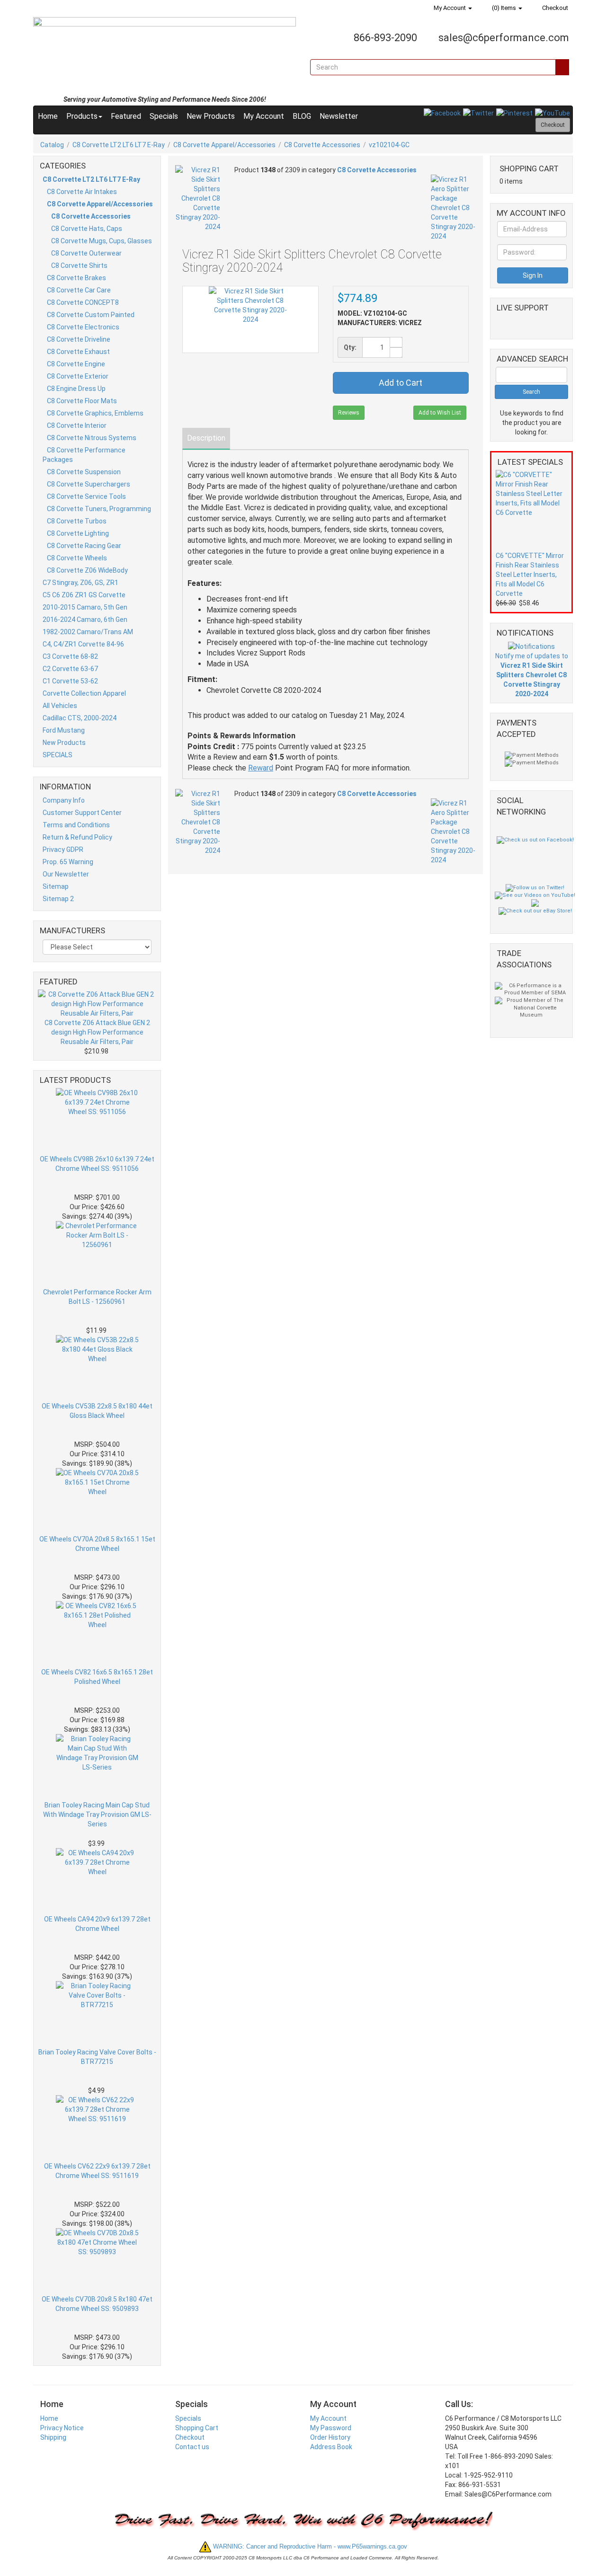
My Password (331, 2428)
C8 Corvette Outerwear (86, 253)
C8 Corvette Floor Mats (82, 401)
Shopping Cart (197, 2428)
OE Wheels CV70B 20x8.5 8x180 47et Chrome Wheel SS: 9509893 (97, 2304)
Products (82, 116)
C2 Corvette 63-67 (70, 669)
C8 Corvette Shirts (79, 266)
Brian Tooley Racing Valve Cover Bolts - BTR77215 (97, 2057)
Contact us (192, 2447)
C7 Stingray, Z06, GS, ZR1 (80, 583)
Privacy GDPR (63, 850)
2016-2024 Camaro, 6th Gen (85, 620)
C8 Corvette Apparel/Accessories (224, 145)
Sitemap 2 (58, 899)
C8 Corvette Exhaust (78, 352)
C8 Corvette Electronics (83, 327)
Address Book (331, 2447)
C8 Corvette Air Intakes (82, 192)
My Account (450, 8)
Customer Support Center (82, 813)
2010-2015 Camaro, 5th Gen (85, 607)
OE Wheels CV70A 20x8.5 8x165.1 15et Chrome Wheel (97, 1544)
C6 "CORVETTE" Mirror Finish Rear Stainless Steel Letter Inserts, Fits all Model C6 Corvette (530, 575)
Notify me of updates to (532, 675)
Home (48, 116)
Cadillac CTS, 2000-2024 (80, 718)
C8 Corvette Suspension (84, 472)
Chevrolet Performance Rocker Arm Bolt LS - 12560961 (97, 1297)
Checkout (554, 8)
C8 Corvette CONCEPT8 (83, 302)
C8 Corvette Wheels (77, 558)
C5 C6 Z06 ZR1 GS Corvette (84, 595)
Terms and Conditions (76, 825)
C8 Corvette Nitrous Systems (92, 438)
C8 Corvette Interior (77, 425)
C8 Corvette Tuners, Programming (99, 509)
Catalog (52, 145)
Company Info (64, 800)
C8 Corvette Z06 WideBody (87, 570)
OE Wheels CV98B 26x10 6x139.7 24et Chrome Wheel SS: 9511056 (97, 1164)
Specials (164, 116)
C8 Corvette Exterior (78, 376)
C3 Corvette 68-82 (70, 656)
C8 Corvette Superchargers (89, 484)
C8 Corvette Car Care (79, 290)
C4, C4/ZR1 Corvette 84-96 (83, 644)
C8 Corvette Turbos (77, 521)
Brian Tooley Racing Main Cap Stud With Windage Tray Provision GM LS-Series (97, 1815)
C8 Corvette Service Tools (86, 496)
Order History (330, 2437)
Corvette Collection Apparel (84, 693)
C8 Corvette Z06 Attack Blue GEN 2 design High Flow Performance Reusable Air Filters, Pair (97, 1032)
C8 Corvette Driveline (79, 339)
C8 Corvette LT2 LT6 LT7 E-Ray (119, 145)
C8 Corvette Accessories (322, 145)
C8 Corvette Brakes (76, 278)
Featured (126, 116)
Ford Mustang (64, 730)
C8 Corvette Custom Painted (91, 315)
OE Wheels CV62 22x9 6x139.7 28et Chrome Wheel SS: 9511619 (97, 2171)
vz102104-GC (389, 145)
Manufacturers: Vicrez (380, 323)
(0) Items (504, 8)
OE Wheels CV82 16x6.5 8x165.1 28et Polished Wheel (97, 1677)
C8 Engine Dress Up (76, 389)
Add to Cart (401, 383)
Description (206, 438)
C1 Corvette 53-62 (70, 681)
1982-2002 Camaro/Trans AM (88, 632)
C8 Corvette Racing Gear (84, 546)
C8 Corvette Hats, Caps (87, 229)
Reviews (349, 413)
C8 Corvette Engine (76, 364)
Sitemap (56, 886)
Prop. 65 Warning (68, 862)
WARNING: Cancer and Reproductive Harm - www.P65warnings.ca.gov (309, 2546)
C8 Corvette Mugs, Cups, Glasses (102, 241)
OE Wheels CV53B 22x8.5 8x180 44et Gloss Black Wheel (97, 1411)
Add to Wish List (440, 413)
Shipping (53, 2437)
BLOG (302, 116)
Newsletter (339, 116)
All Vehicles (60, 706)
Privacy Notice (62, 2428)
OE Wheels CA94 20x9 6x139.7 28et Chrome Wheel (97, 1924)
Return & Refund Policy (77, 837)
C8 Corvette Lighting (78, 533)
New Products (211, 116)
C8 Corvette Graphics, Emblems (95, 413)
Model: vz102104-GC (372, 313)
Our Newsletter (66, 874)
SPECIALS (58, 755)
